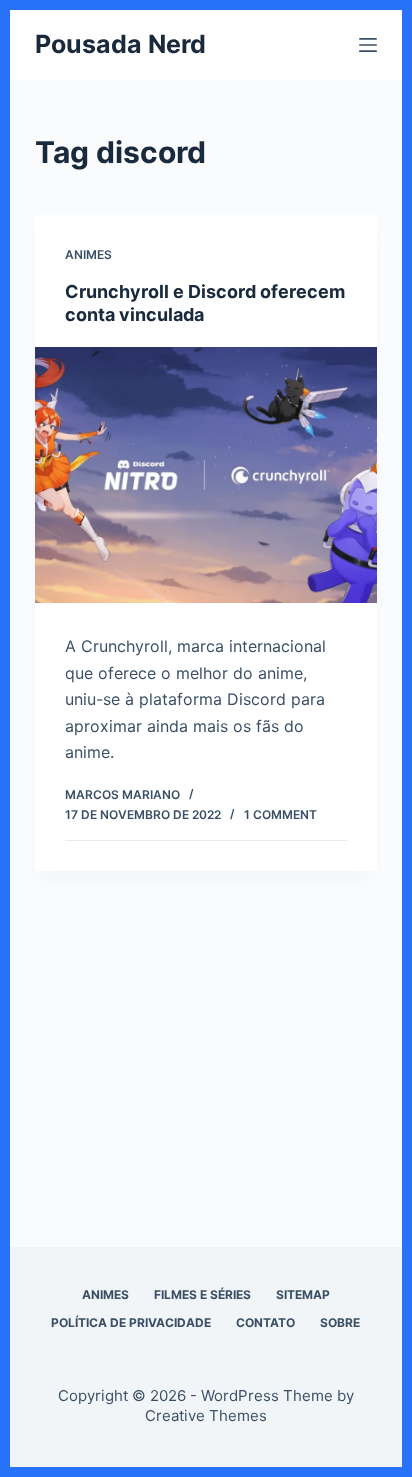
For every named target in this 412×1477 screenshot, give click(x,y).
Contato (265, 1322)
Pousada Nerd (120, 44)
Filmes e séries (202, 1294)
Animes (88, 254)
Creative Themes (206, 1415)
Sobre (340, 1322)
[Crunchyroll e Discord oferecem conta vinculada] (206, 475)
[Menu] (368, 45)
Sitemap (303, 1294)
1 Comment (280, 814)
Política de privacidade (131, 1322)
